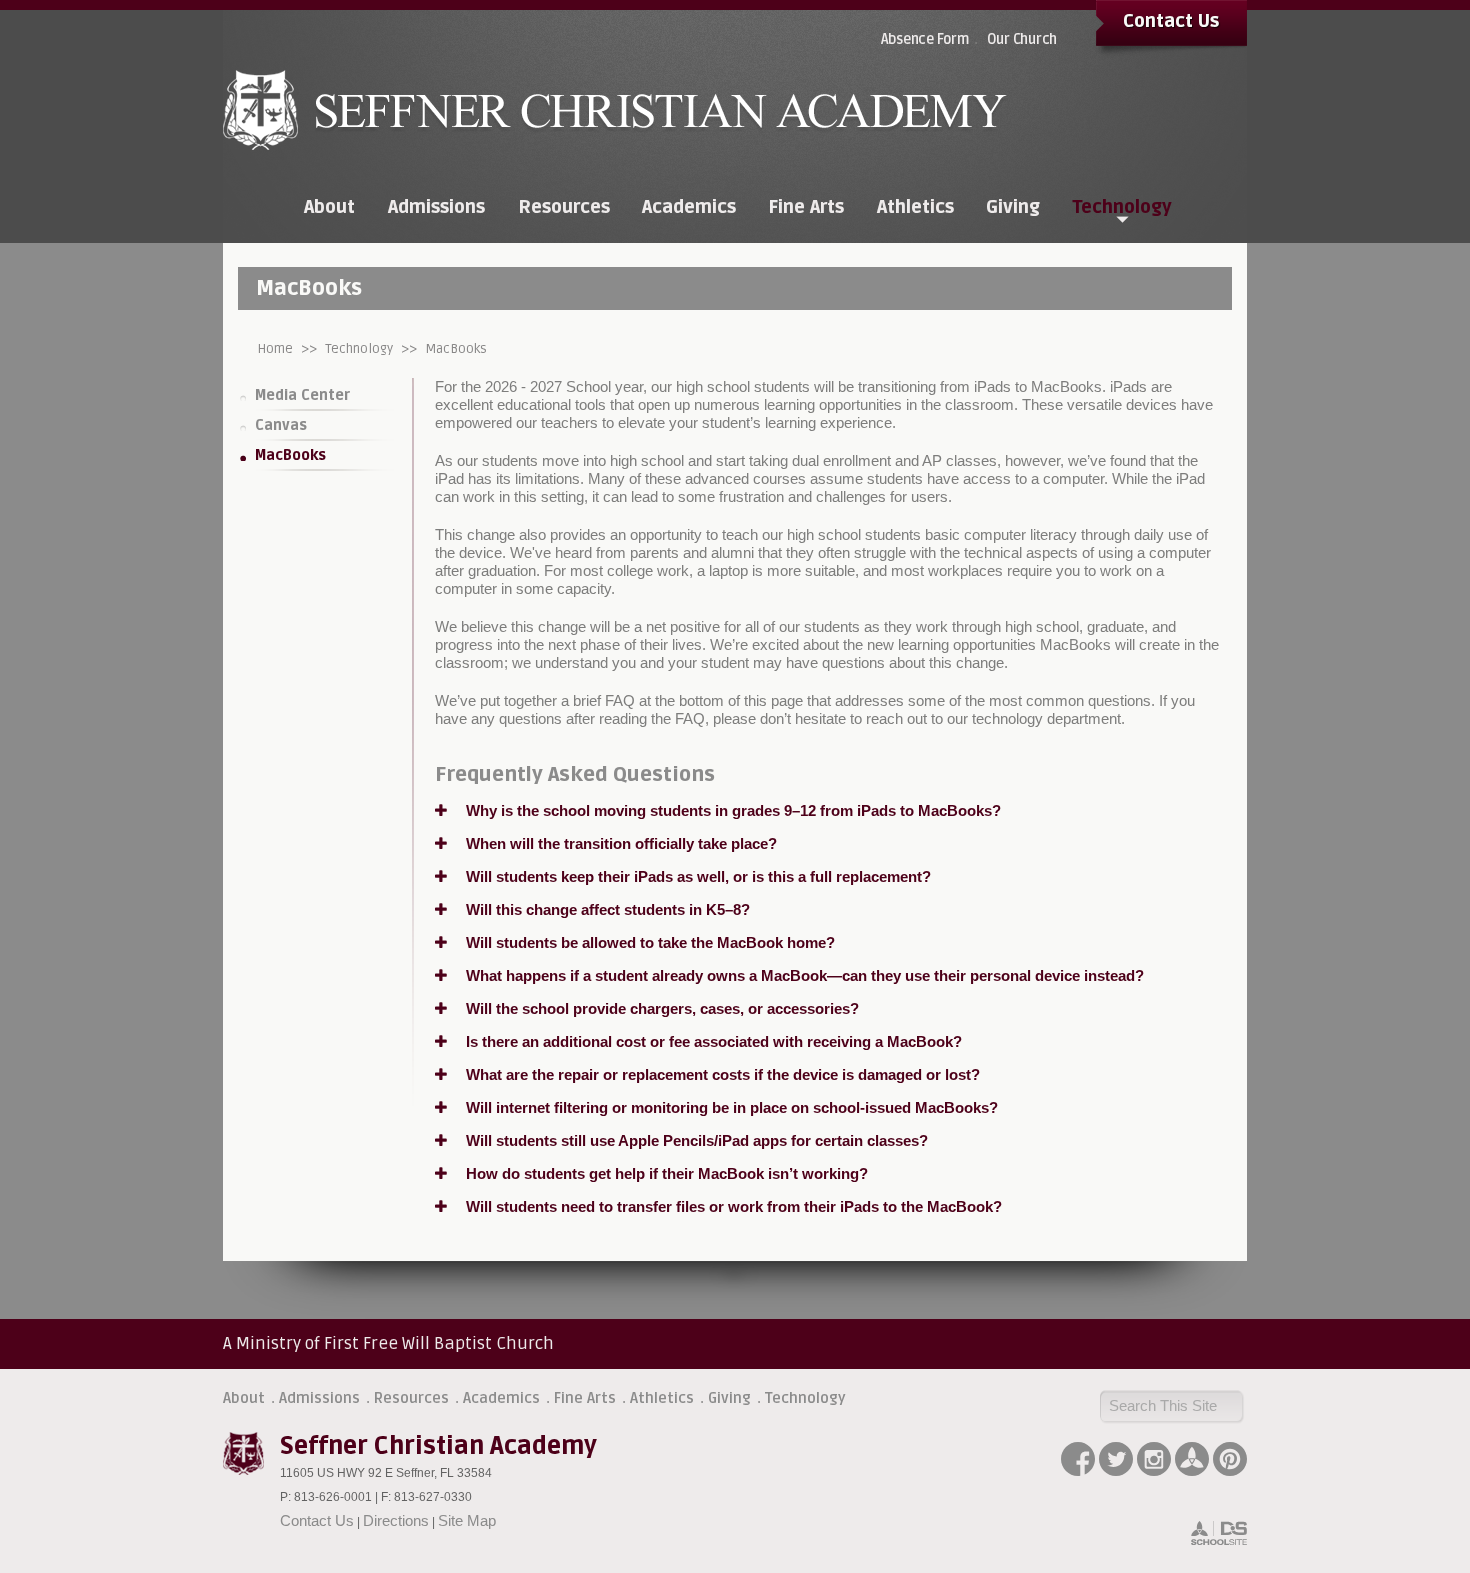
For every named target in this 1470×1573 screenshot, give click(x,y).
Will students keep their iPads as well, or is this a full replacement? (696, 876)
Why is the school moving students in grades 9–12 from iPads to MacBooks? (731, 810)
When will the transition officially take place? (619, 843)
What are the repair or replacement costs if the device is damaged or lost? (721, 1074)
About (244, 1398)
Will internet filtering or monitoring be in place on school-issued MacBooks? (730, 1107)
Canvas (281, 425)
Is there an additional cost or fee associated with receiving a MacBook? (712, 1041)
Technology (359, 349)
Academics (501, 1398)
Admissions (319, 1398)
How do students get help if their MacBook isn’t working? (665, 1173)
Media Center (302, 395)
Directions (396, 1520)
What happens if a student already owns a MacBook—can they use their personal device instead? (803, 975)
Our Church (1022, 39)
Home (275, 349)
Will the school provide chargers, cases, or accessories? (660, 1008)
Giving (729, 1398)
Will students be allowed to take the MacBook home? (648, 942)
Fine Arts (585, 1398)
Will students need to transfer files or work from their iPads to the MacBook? (732, 1206)
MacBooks (456, 349)
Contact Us (1171, 21)
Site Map (467, 1520)
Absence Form (925, 39)
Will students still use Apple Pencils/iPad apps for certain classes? (695, 1140)
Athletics (662, 1398)
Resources (411, 1398)
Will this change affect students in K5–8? (606, 909)
